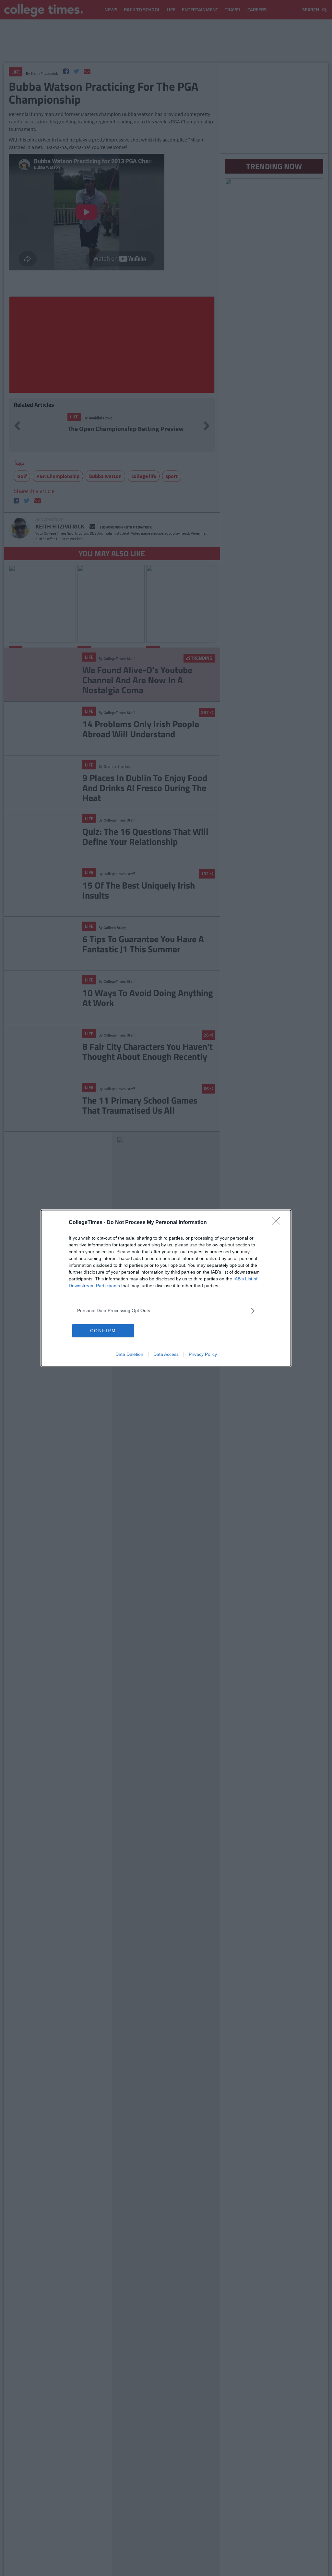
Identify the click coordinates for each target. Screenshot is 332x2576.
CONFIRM (103, 1331)
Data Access (166, 1354)
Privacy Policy (203, 1354)
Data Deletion (129, 1354)
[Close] (278, 1223)
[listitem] (166, 1311)
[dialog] (166, 1288)
